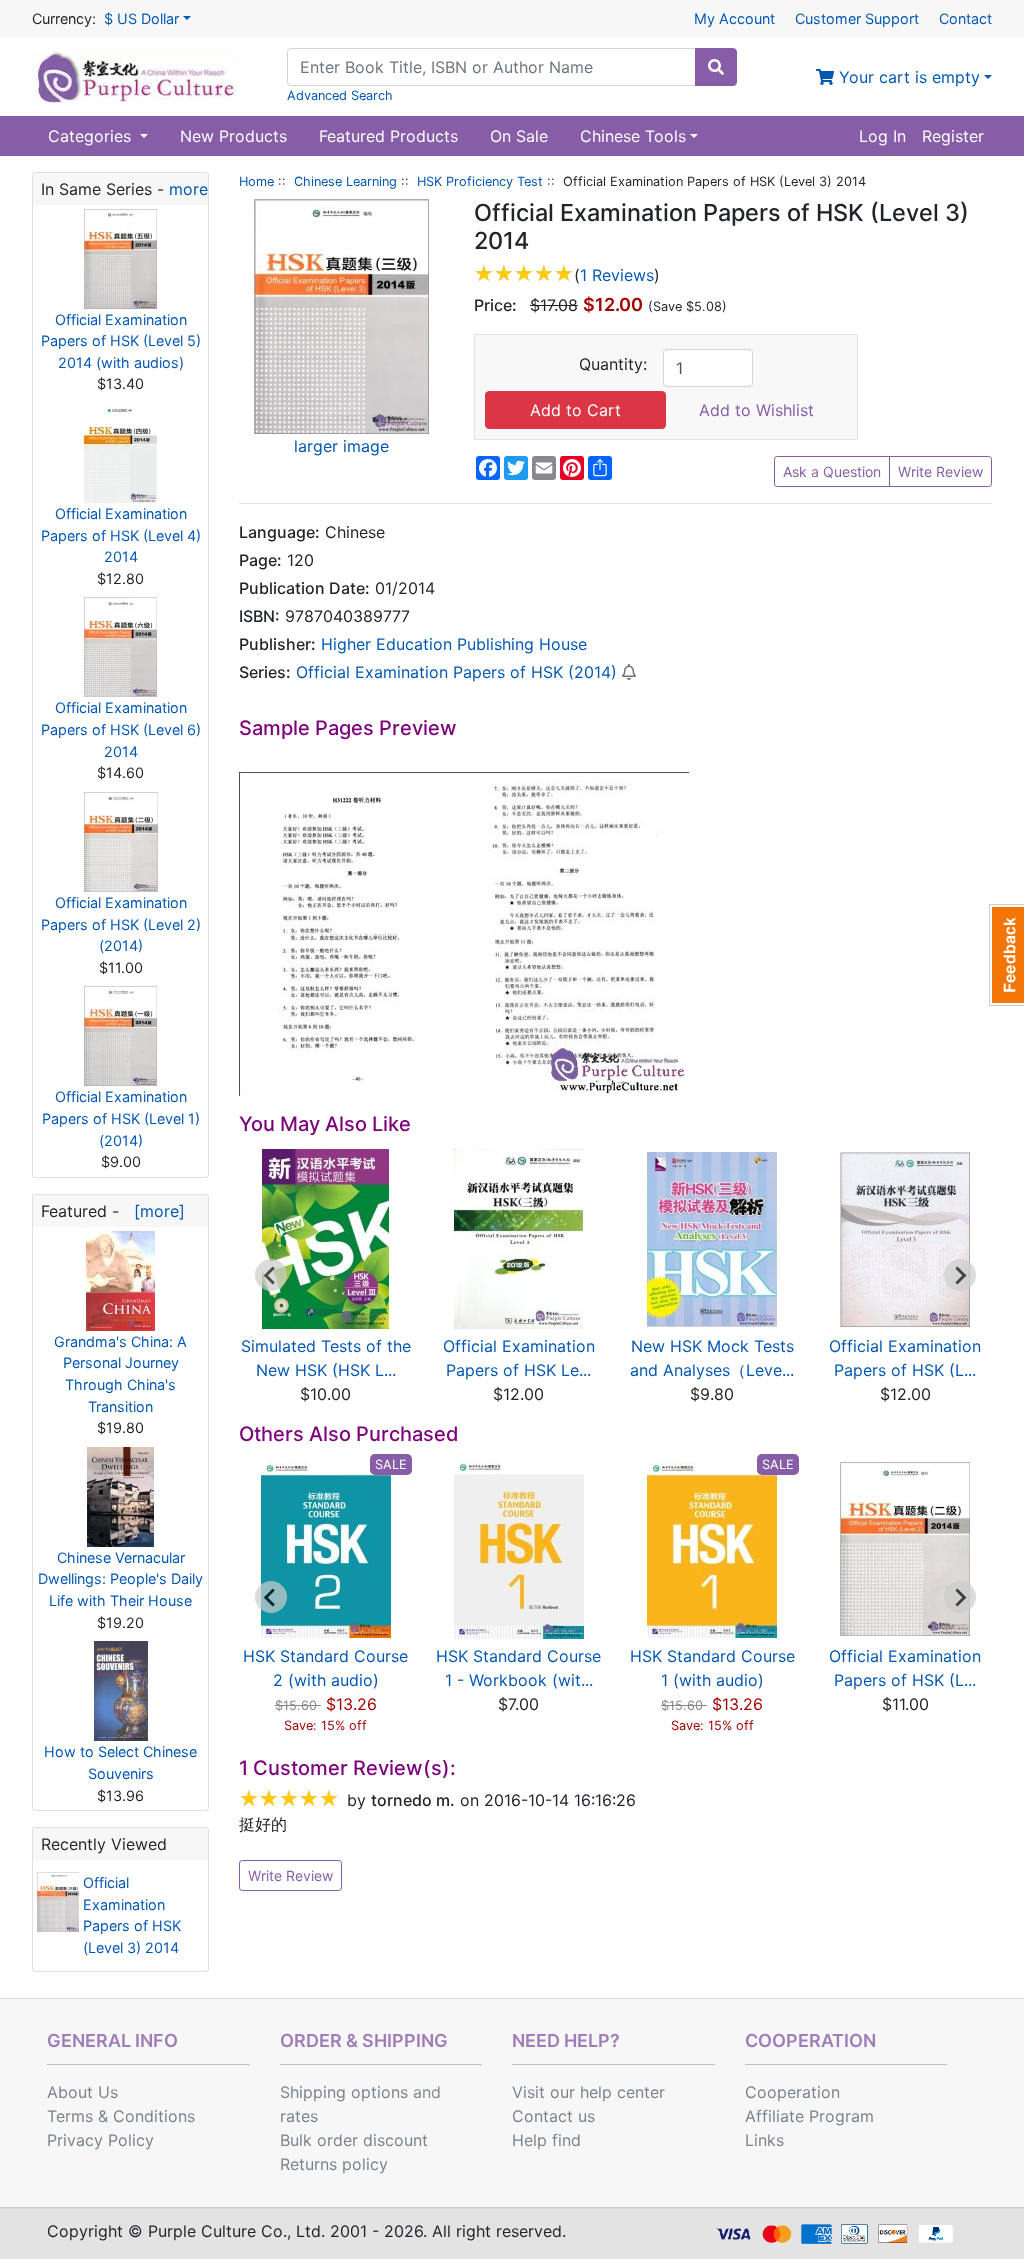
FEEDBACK (1006, 955)
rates (299, 2116)
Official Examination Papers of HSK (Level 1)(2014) (121, 1118)
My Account (734, 18)
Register (953, 136)
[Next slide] (960, 1275)
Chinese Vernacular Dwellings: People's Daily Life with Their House (120, 1579)
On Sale (519, 136)
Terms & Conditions (121, 2116)
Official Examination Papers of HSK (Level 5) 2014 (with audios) (121, 341)
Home (256, 181)
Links (764, 2140)
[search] (716, 67)
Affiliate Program (809, 2116)
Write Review (940, 471)
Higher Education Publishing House (454, 644)
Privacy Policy (100, 2140)
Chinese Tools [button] (633, 136)
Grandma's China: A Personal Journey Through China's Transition (120, 1374)
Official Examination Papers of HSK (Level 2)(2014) (121, 924)
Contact (965, 18)
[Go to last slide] (271, 1275)
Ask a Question (832, 471)
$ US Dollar (141, 18)
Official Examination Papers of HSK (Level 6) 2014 (121, 729)
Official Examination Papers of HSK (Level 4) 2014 (121, 535)
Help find (546, 2140)
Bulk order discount (354, 2140)
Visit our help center (588, 2092)
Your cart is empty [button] (907, 77)
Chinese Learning (345, 181)
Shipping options (344, 2092)
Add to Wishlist (756, 410)
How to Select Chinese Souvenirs (120, 1762)
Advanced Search (340, 95)
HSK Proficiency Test (480, 181)
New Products (233, 136)
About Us (82, 2092)
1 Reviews (617, 275)
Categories (92, 136)
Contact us (553, 2116)
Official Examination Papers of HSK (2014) (456, 672)
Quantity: (613, 364)
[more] (154, 1211)
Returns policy (334, 2164)
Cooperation (792, 2092)
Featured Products (388, 136)
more (188, 189)
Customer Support (857, 18)
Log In (882, 136)
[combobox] (491, 67)
